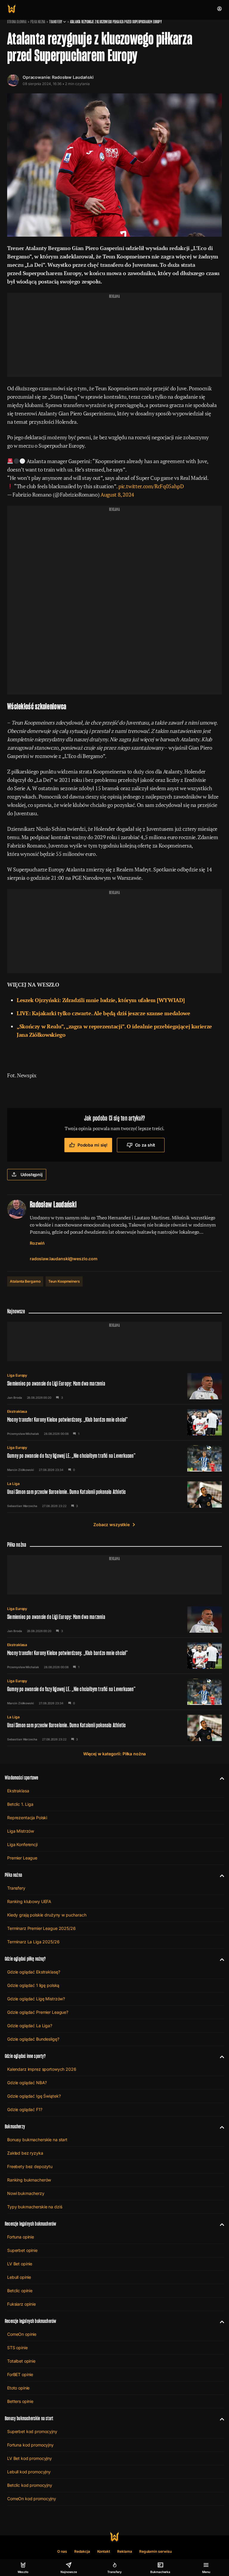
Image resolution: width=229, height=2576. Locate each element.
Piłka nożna (38, 22)
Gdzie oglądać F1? (25, 2109)
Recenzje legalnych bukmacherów (30, 2224)
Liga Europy (17, 1375)
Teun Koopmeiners (64, 1281)
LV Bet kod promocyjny (30, 2458)
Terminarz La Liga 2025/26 (33, 1942)
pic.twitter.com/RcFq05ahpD (151, 486)
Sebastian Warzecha (22, 1506)
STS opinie (17, 2348)
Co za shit (145, 1145)
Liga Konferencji (22, 1844)
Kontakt (104, 2551)
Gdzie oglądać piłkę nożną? (25, 1959)
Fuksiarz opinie (21, 2304)
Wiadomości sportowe (21, 1778)
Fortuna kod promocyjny (30, 2445)
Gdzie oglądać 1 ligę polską (33, 1985)
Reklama (125, 2551)
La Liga (13, 1484)
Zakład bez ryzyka (25, 2153)
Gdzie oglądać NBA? (27, 2083)
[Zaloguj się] (219, 9)
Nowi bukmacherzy (26, 2193)
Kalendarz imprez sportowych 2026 (42, 2069)
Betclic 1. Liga (20, 1804)
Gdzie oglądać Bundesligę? (33, 2039)
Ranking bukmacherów (29, 2180)
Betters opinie (20, 2401)
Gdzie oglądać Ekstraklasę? (34, 1972)
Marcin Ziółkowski (21, 1470)
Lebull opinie (19, 2277)
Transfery (56, 22)
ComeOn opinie (22, 2334)
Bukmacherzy (15, 2126)
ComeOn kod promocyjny (32, 2499)
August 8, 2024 (117, 494)
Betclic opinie (20, 2291)
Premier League (22, 1858)
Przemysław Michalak (23, 1434)
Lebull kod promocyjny (29, 2472)
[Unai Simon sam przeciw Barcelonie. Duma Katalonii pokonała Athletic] (114, 1495)
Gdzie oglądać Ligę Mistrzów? (36, 1999)
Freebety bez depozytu (30, 2166)
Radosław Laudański (73, 77)
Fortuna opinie (21, 2237)
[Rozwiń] (220, 1778)
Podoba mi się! (93, 1145)
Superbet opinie (22, 2250)
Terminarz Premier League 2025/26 (41, 1928)
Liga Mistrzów (21, 1831)
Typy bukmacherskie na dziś (35, 2207)
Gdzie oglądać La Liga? (30, 2026)
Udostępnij (32, 1174)
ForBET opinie (20, 2374)
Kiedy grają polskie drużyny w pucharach (47, 1915)
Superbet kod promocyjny (32, 2431)
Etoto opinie (18, 2388)
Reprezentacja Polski (27, 1818)
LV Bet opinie (20, 2264)
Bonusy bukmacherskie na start (37, 2140)
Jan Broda (15, 1398)
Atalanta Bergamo (25, 1281)
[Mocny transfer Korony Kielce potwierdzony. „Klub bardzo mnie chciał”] (114, 1422)
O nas (62, 2551)
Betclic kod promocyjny (30, 2485)
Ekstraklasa (17, 1411)
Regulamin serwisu (155, 2551)
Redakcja (82, 2551)
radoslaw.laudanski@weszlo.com (64, 1259)
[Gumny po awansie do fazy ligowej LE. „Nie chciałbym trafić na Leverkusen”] (114, 1458)
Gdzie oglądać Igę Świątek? (34, 2096)
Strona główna (17, 22)
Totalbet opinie (21, 2361)
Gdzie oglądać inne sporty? (25, 2056)
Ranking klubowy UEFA (29, 1901)
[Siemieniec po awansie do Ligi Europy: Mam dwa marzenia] (114, 1386)
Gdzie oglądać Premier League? (38, 2012)
